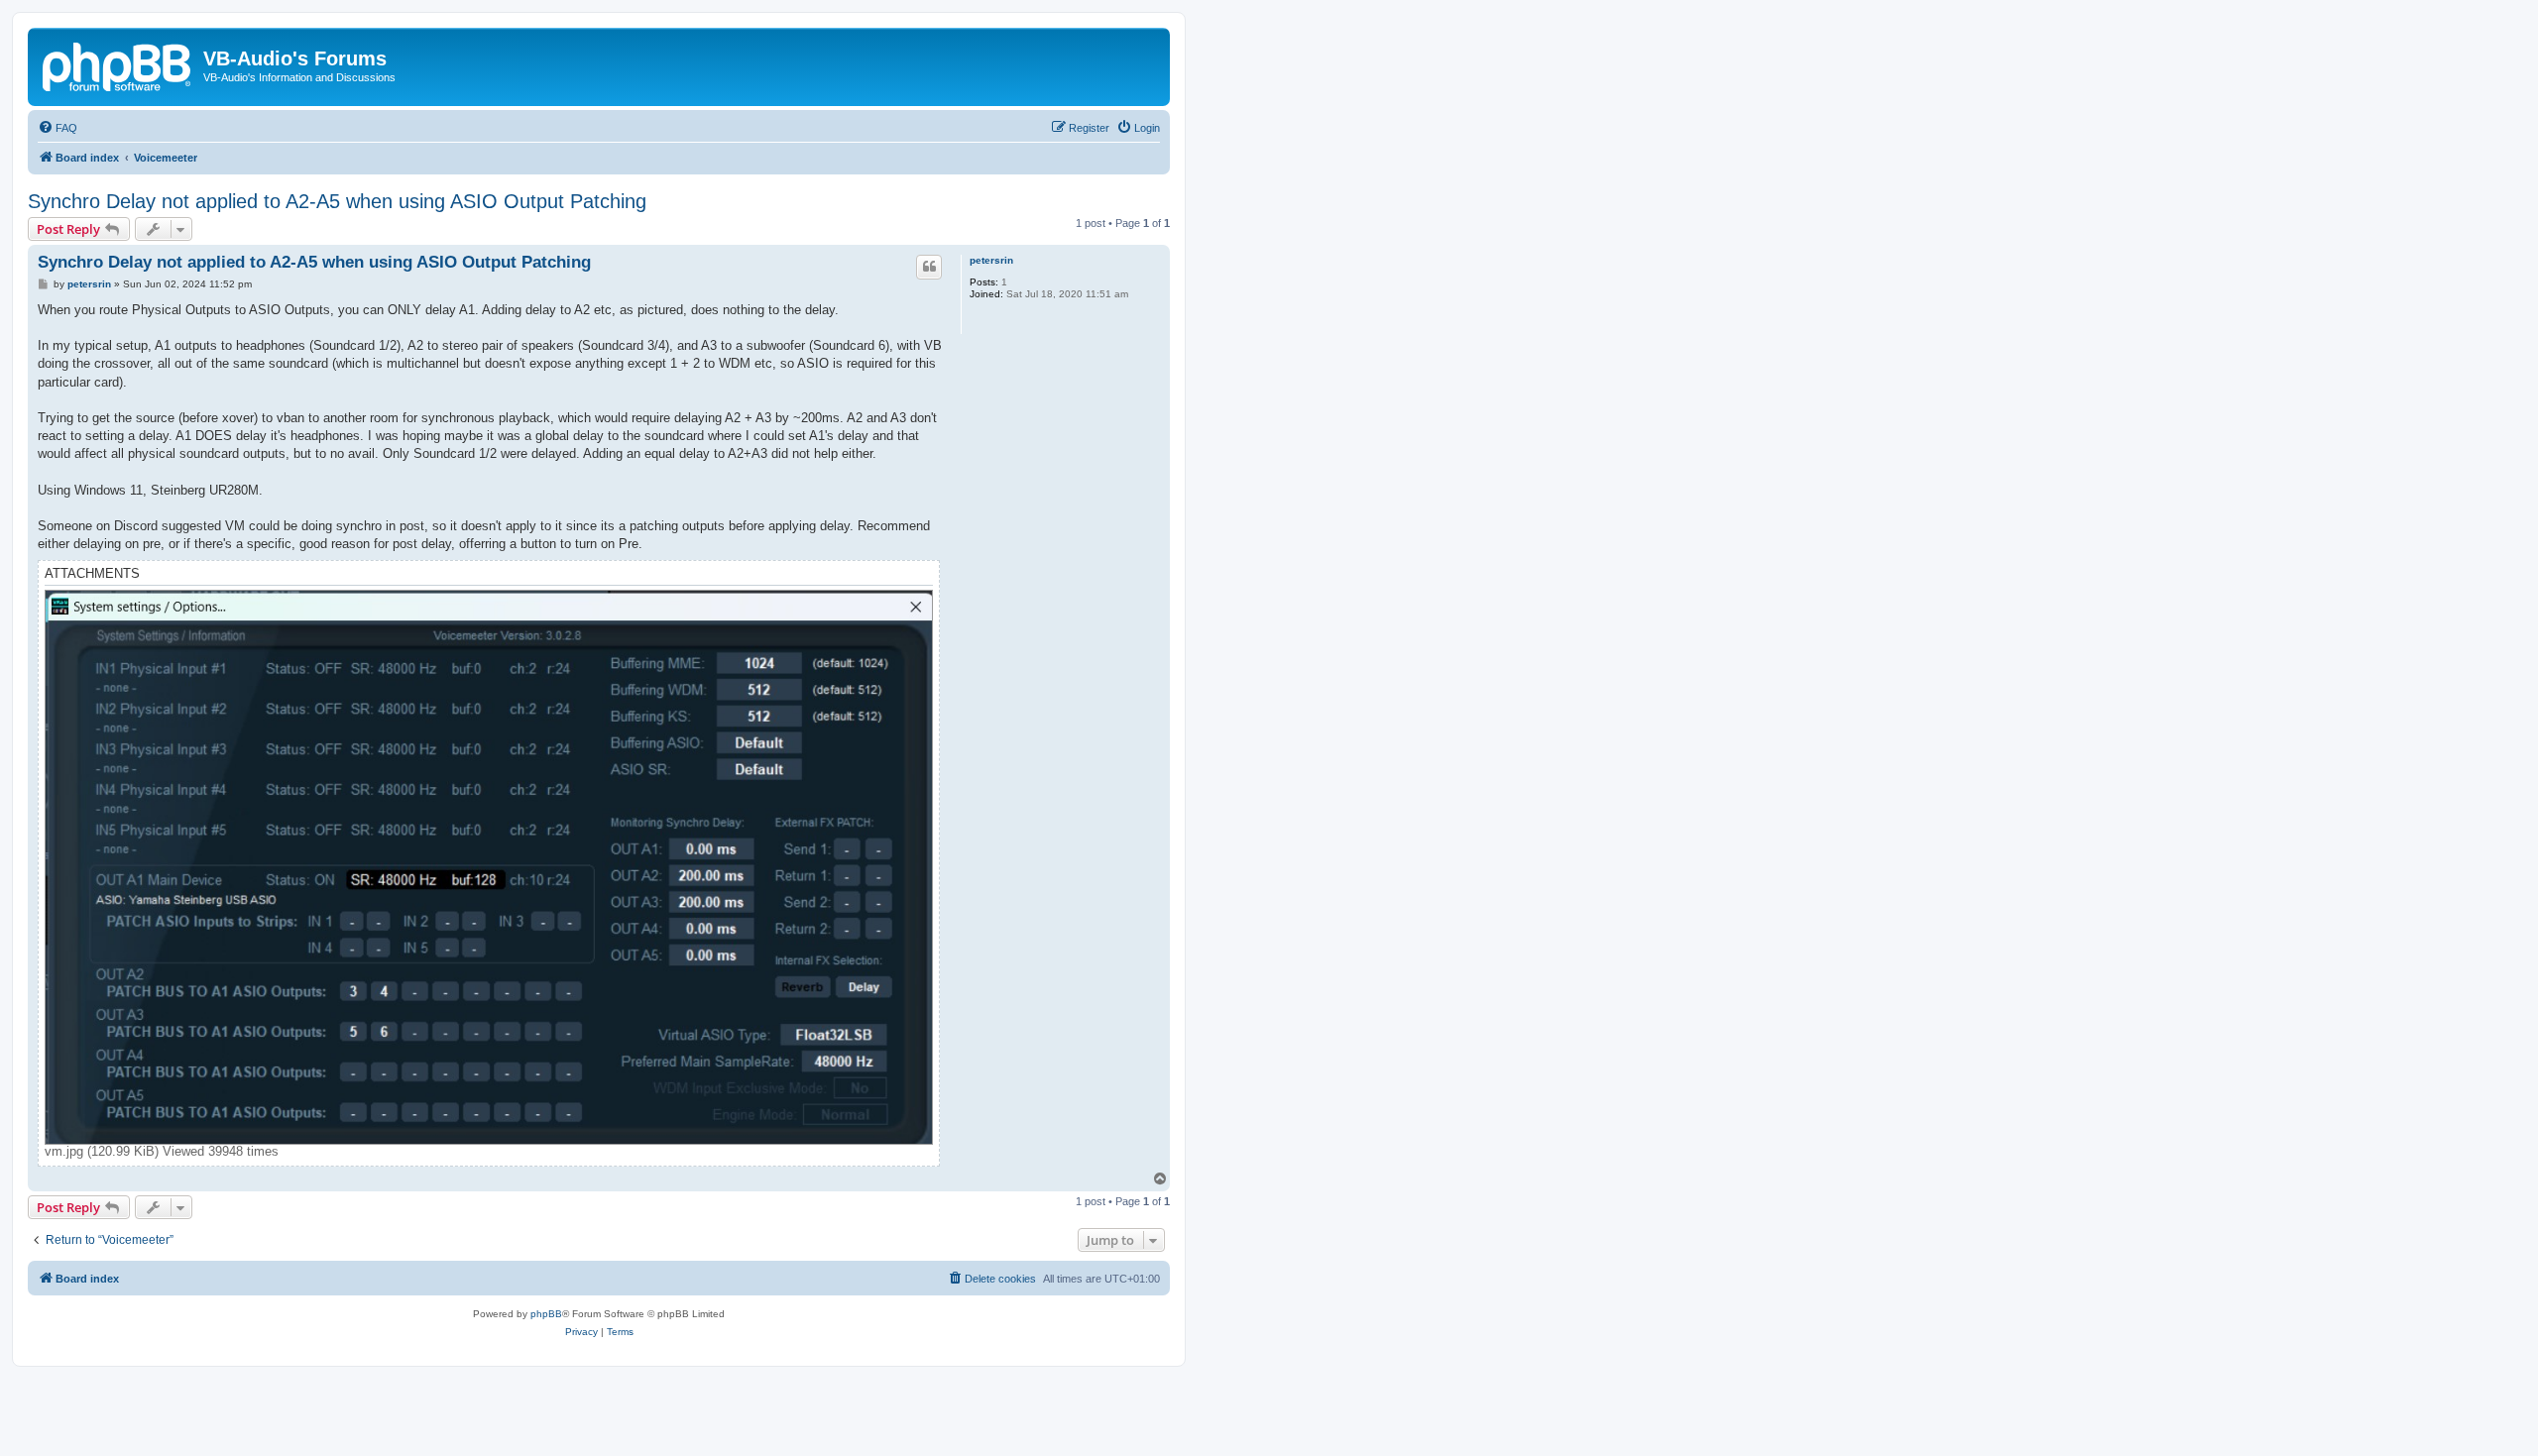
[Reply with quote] (929, 267)
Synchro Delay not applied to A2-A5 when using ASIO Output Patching (337, 201)
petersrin (991, 260)
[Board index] (118, 64)
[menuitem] (58, 128)
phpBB (546, 1314)
